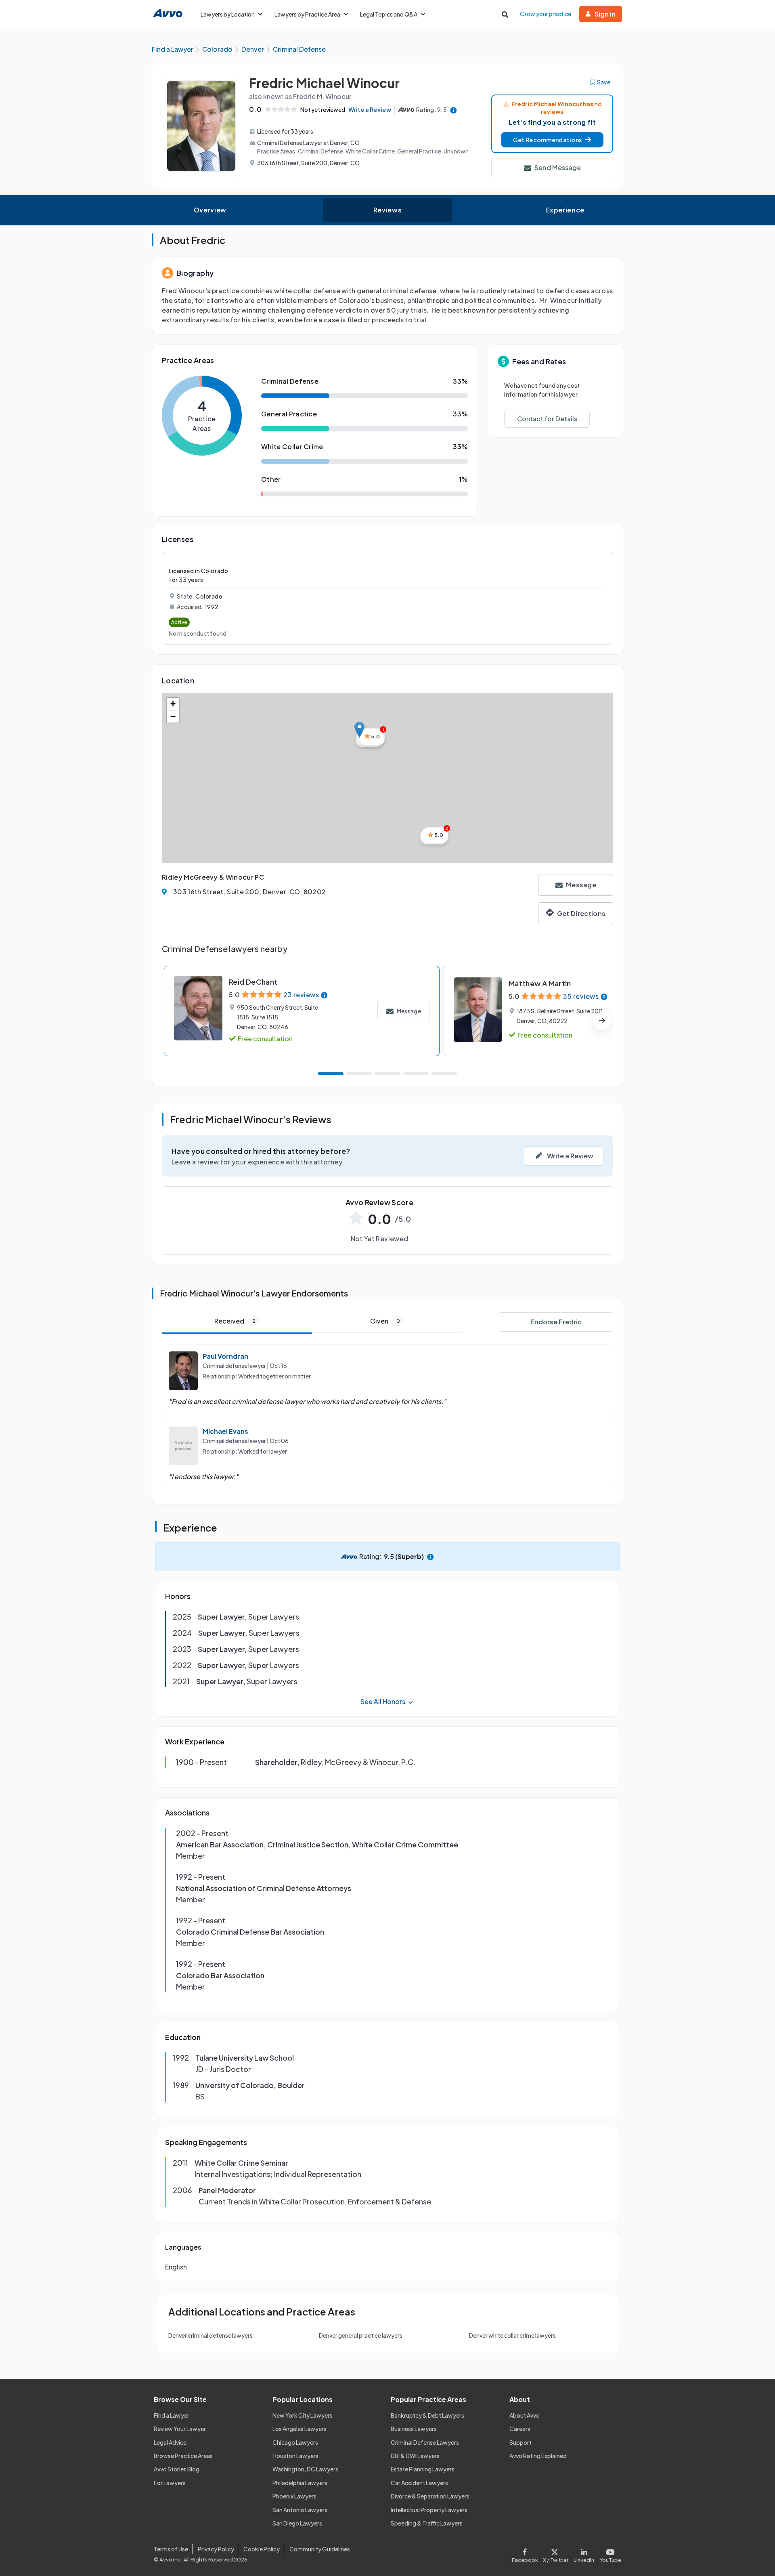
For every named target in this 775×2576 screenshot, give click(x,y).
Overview (210, 210)
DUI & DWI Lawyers (415, 2456)
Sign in (605, 14)
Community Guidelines (320, 2549)
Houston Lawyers (295, 2456)
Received (235, 1321)
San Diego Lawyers (297, 2523)
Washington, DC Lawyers (305, 2469)
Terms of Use (171, 2549)
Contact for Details (547, 419)
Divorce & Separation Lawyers (430, 2496)
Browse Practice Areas (183, 2456)
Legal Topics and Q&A (389, 14)
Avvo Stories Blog (177, 2469)
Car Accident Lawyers (419, 2483)
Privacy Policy (216, 2549)
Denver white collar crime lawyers (512, 2335)
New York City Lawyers (303, 2415)
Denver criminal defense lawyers (211, 2335)
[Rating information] (453, 110)
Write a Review (370, 109)
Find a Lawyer (172, 2415)
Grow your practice (546, 14)
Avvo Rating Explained (538, 2456)
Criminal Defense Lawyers (425, 2442)
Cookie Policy (262, 2549)
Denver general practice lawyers (361, 2335)
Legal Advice (170, 2442)
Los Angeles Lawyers (300, 2429)
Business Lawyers (414, 2429)
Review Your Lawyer (180, 2429)
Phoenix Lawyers (294, 2496)
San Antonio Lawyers (300, 2510)
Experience (565, 210)
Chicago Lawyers (295, 2442)
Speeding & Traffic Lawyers (427, 2523)
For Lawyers (170, 2483)
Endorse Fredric (556, 1322)
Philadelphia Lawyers (300, 2483)
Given (385, 1321)
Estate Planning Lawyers (423, 2469)
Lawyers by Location (228, 14)
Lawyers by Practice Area (307, 14)
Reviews (387, 210)
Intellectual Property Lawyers (429, 2510)
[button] (552, 140)
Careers (520, 2429)
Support (521, 2442)
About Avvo (525, 2415)
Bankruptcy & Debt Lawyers (427, 2415)
